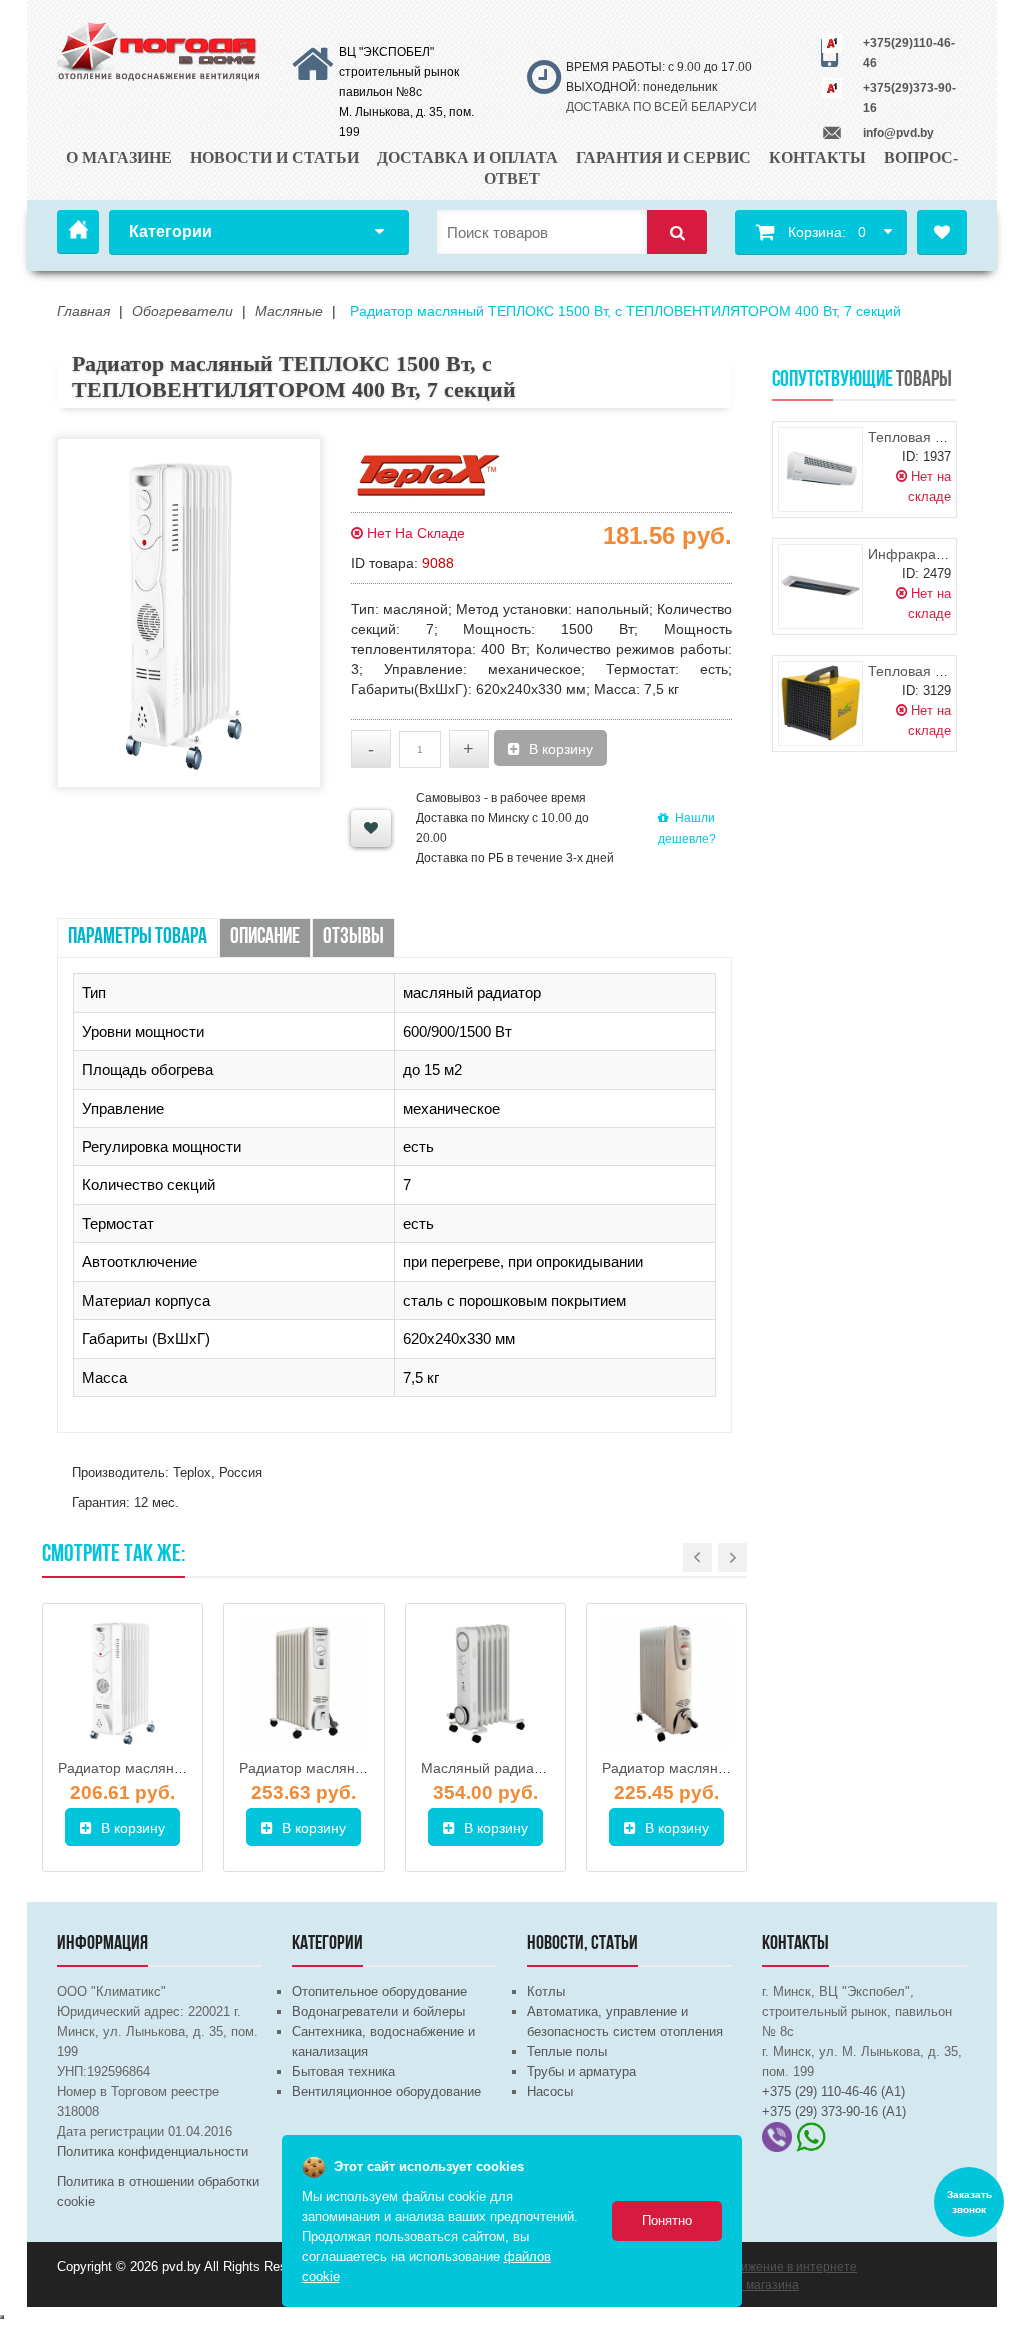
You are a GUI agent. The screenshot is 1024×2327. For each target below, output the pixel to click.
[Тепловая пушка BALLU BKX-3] (820, 703)
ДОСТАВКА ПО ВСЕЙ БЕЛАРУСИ (661, 107)
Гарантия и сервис (663, 157)
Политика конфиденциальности (152, 2151)
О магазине (119, 157)
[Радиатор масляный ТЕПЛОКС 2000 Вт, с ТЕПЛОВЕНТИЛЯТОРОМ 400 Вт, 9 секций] (122, 1683)
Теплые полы (567, 2051)
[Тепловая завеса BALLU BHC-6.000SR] (820, 469)
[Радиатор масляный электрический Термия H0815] (666, 1683)
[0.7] (2, 2317)
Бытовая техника (343, 2071)
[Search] (677, 232)
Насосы (550, 2091)
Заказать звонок (969, 2202)
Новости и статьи (274, 157)
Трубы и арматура (581, 2071)
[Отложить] (371, 828)
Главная (78, 232)
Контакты (817, 157)
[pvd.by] (159, 48)
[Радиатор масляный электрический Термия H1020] (303, 1683)
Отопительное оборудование (379, 1991)
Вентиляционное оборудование (386, 2091)
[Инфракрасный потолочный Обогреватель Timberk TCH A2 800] (820, 586)
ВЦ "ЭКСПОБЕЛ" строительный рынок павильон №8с (399, 72)
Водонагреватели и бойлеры (378, 2011)
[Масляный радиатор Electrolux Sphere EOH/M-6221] (485, 1683)
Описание (265, 937)
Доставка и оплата (467, 157)
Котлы (546, 1991)
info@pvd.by (898, 133)
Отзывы (353, 937)
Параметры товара (137, 937)
